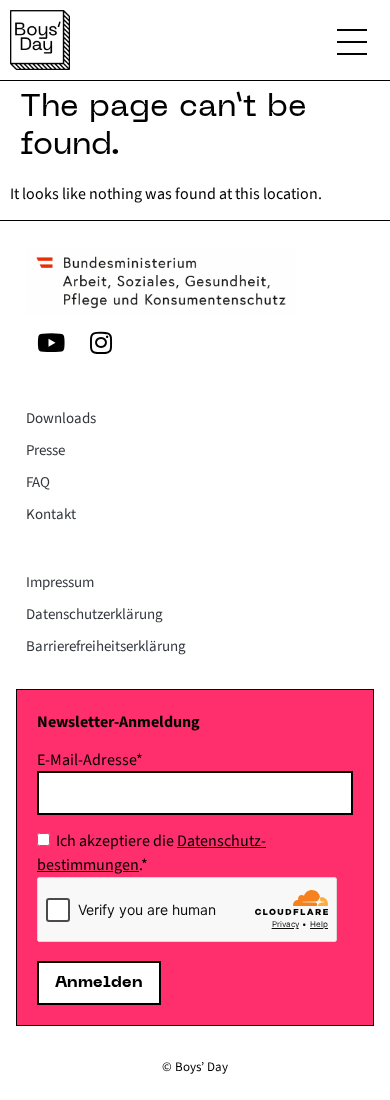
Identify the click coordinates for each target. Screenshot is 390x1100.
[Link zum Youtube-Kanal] (51, 342)
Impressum (60, 582)
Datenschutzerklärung (94, 614)
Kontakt (51, 514)
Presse (45, 450)
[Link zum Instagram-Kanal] (101, 342)
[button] (351, 45)
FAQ (38, 482)
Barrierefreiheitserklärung (106, 646)
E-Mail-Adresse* (90, 760)
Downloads (61, 418)
